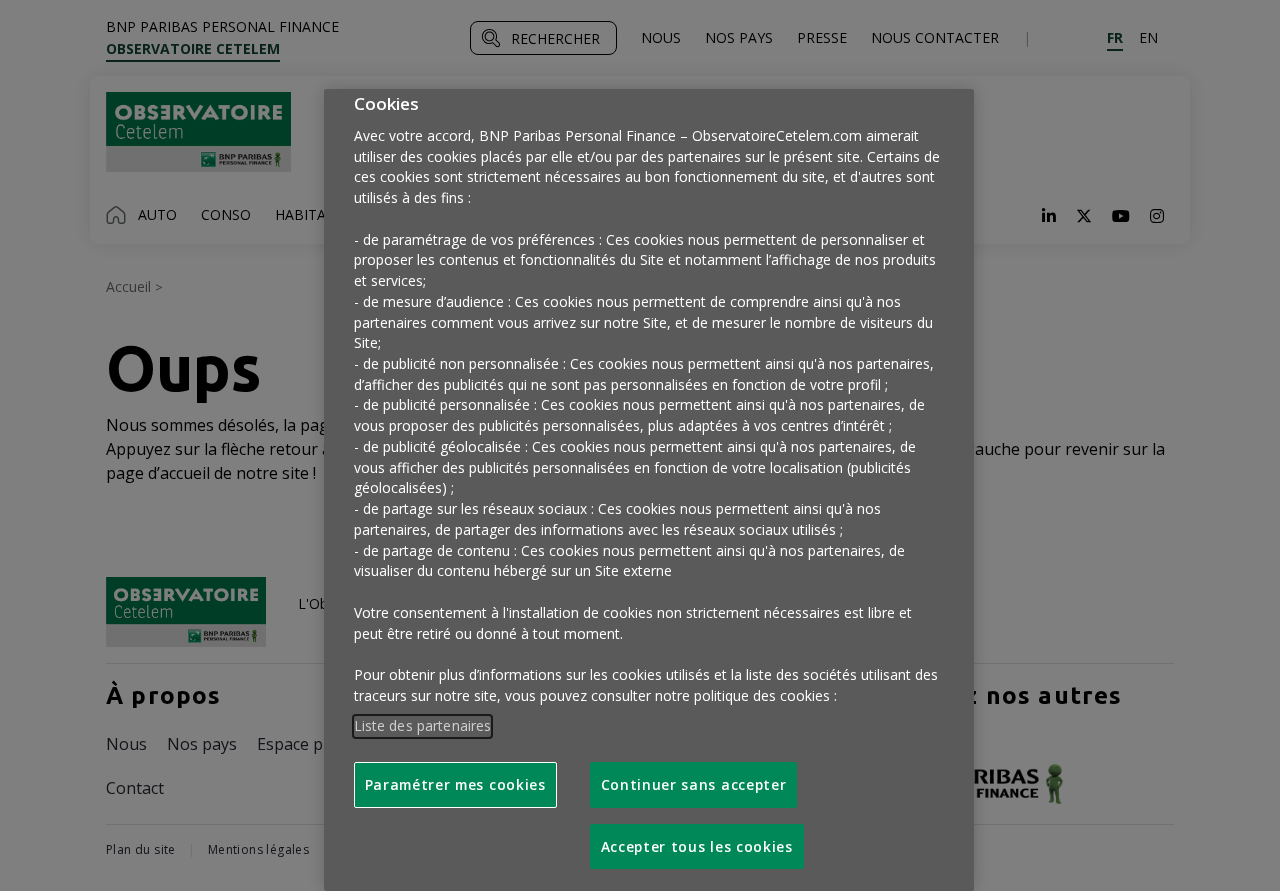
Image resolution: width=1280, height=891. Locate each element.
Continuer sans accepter (694, 784)
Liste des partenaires (423, 725)
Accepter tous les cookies (697, 846)
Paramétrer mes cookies (455, 784)
